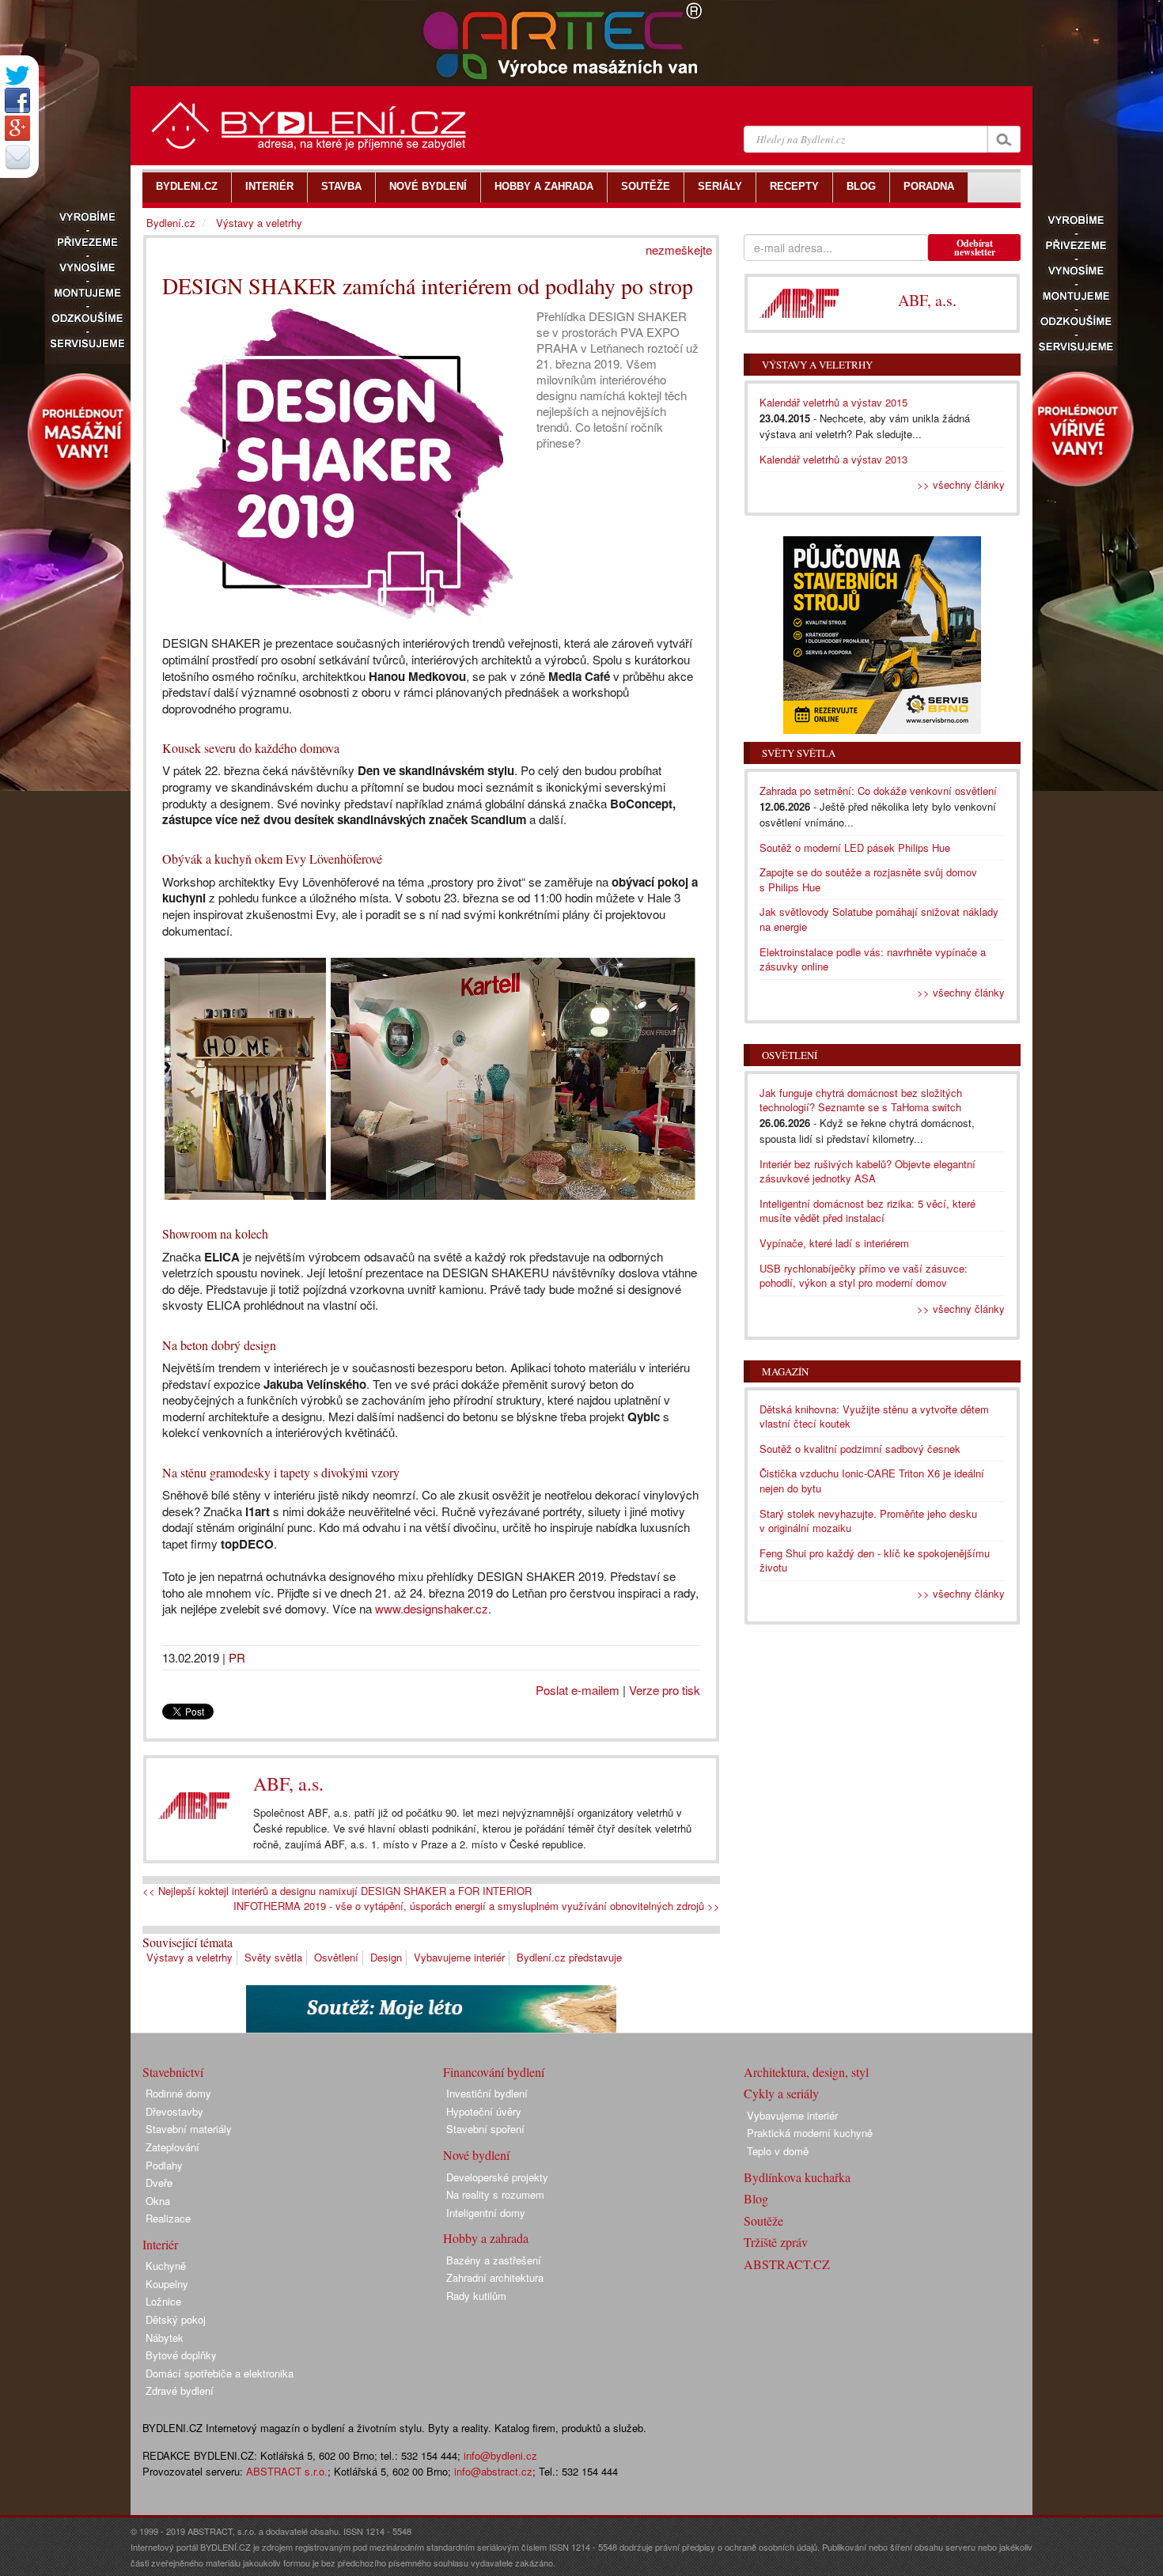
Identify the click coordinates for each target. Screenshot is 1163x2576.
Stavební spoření (485, 2129)
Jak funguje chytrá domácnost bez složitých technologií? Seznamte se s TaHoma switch (861, 1100)
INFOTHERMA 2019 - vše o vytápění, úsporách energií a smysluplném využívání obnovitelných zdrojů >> (477, 1906)
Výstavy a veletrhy (189, 1957)
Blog (756, 2198)
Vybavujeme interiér (459, 1957)
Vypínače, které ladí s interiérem (834, 1243)
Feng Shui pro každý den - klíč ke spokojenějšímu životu (875, 1560)
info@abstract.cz (493, 2471)
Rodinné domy (178, 2093)
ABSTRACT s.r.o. (287, 2471)
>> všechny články (961, 484)
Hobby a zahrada (486, 2238)
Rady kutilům (476, 2296)
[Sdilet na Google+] (17, 128)
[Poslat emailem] (17, 157)
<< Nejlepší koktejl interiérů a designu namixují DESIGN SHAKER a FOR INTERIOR (337, 1891)
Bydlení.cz (171, 223)
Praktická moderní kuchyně (810, 2133)
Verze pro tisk (665, 1690)
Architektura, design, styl (806, 2072)
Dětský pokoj (176, 2319)
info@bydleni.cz (500, 2455)
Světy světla (273, 1957)
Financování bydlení (494, 2072)
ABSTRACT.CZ (787, 2264)
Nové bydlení (476, 2155)
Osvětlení (336, 1957)
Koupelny (167, 2284)
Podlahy (164, 2165)
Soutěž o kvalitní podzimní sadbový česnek (860, 1449)
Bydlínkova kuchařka (797, 2177)
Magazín (785, 1371)
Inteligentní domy (486, 2213)
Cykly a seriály (781, 2093)
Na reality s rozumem (495, 2194)
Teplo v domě (778, 2151)
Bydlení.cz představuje (569, 1957)
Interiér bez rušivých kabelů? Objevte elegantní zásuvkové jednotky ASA (868, 1171)
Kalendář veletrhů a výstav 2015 (833, 402)
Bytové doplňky (181, 2355)
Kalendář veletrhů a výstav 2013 (833, 459)
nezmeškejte (679, 250)
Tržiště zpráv (776, 2242)
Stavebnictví (173, 2072)
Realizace (168, 2218)
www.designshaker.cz (432, 1608)
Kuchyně (166, 2266)
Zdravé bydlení (180, 2391)
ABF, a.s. (288, 1784)
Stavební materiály (189, 2129)
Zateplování (172, 2147)
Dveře (159, 2183)
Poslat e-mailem (578, 1690)
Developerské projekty (497, 2177)
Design (386, 1957)
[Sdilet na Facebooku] (17, 100)
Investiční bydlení (487, 2093)
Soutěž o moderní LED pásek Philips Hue (855, 847)
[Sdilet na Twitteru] (17, 76)
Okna (158, 2201)
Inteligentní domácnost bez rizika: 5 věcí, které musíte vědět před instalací (868, 1211)
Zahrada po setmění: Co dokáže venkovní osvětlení (878, 791)
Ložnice (163, 2301)
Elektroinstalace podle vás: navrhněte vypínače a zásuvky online (873, 959)
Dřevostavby (174, 2111)
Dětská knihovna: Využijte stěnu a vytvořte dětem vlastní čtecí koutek (874, 1417)
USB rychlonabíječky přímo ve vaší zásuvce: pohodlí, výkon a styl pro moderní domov (864, 1276)
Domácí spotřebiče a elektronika (220, 2373)
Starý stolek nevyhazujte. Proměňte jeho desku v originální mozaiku (868, 1521)
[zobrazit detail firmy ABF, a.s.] (194, 1805)
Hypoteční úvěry (484, 2111)
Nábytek (165, 2338)
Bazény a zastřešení (494, 2260)
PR (237, 1657)
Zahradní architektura (495, 2277)
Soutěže (763, 2220)
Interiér (160, 2244)
